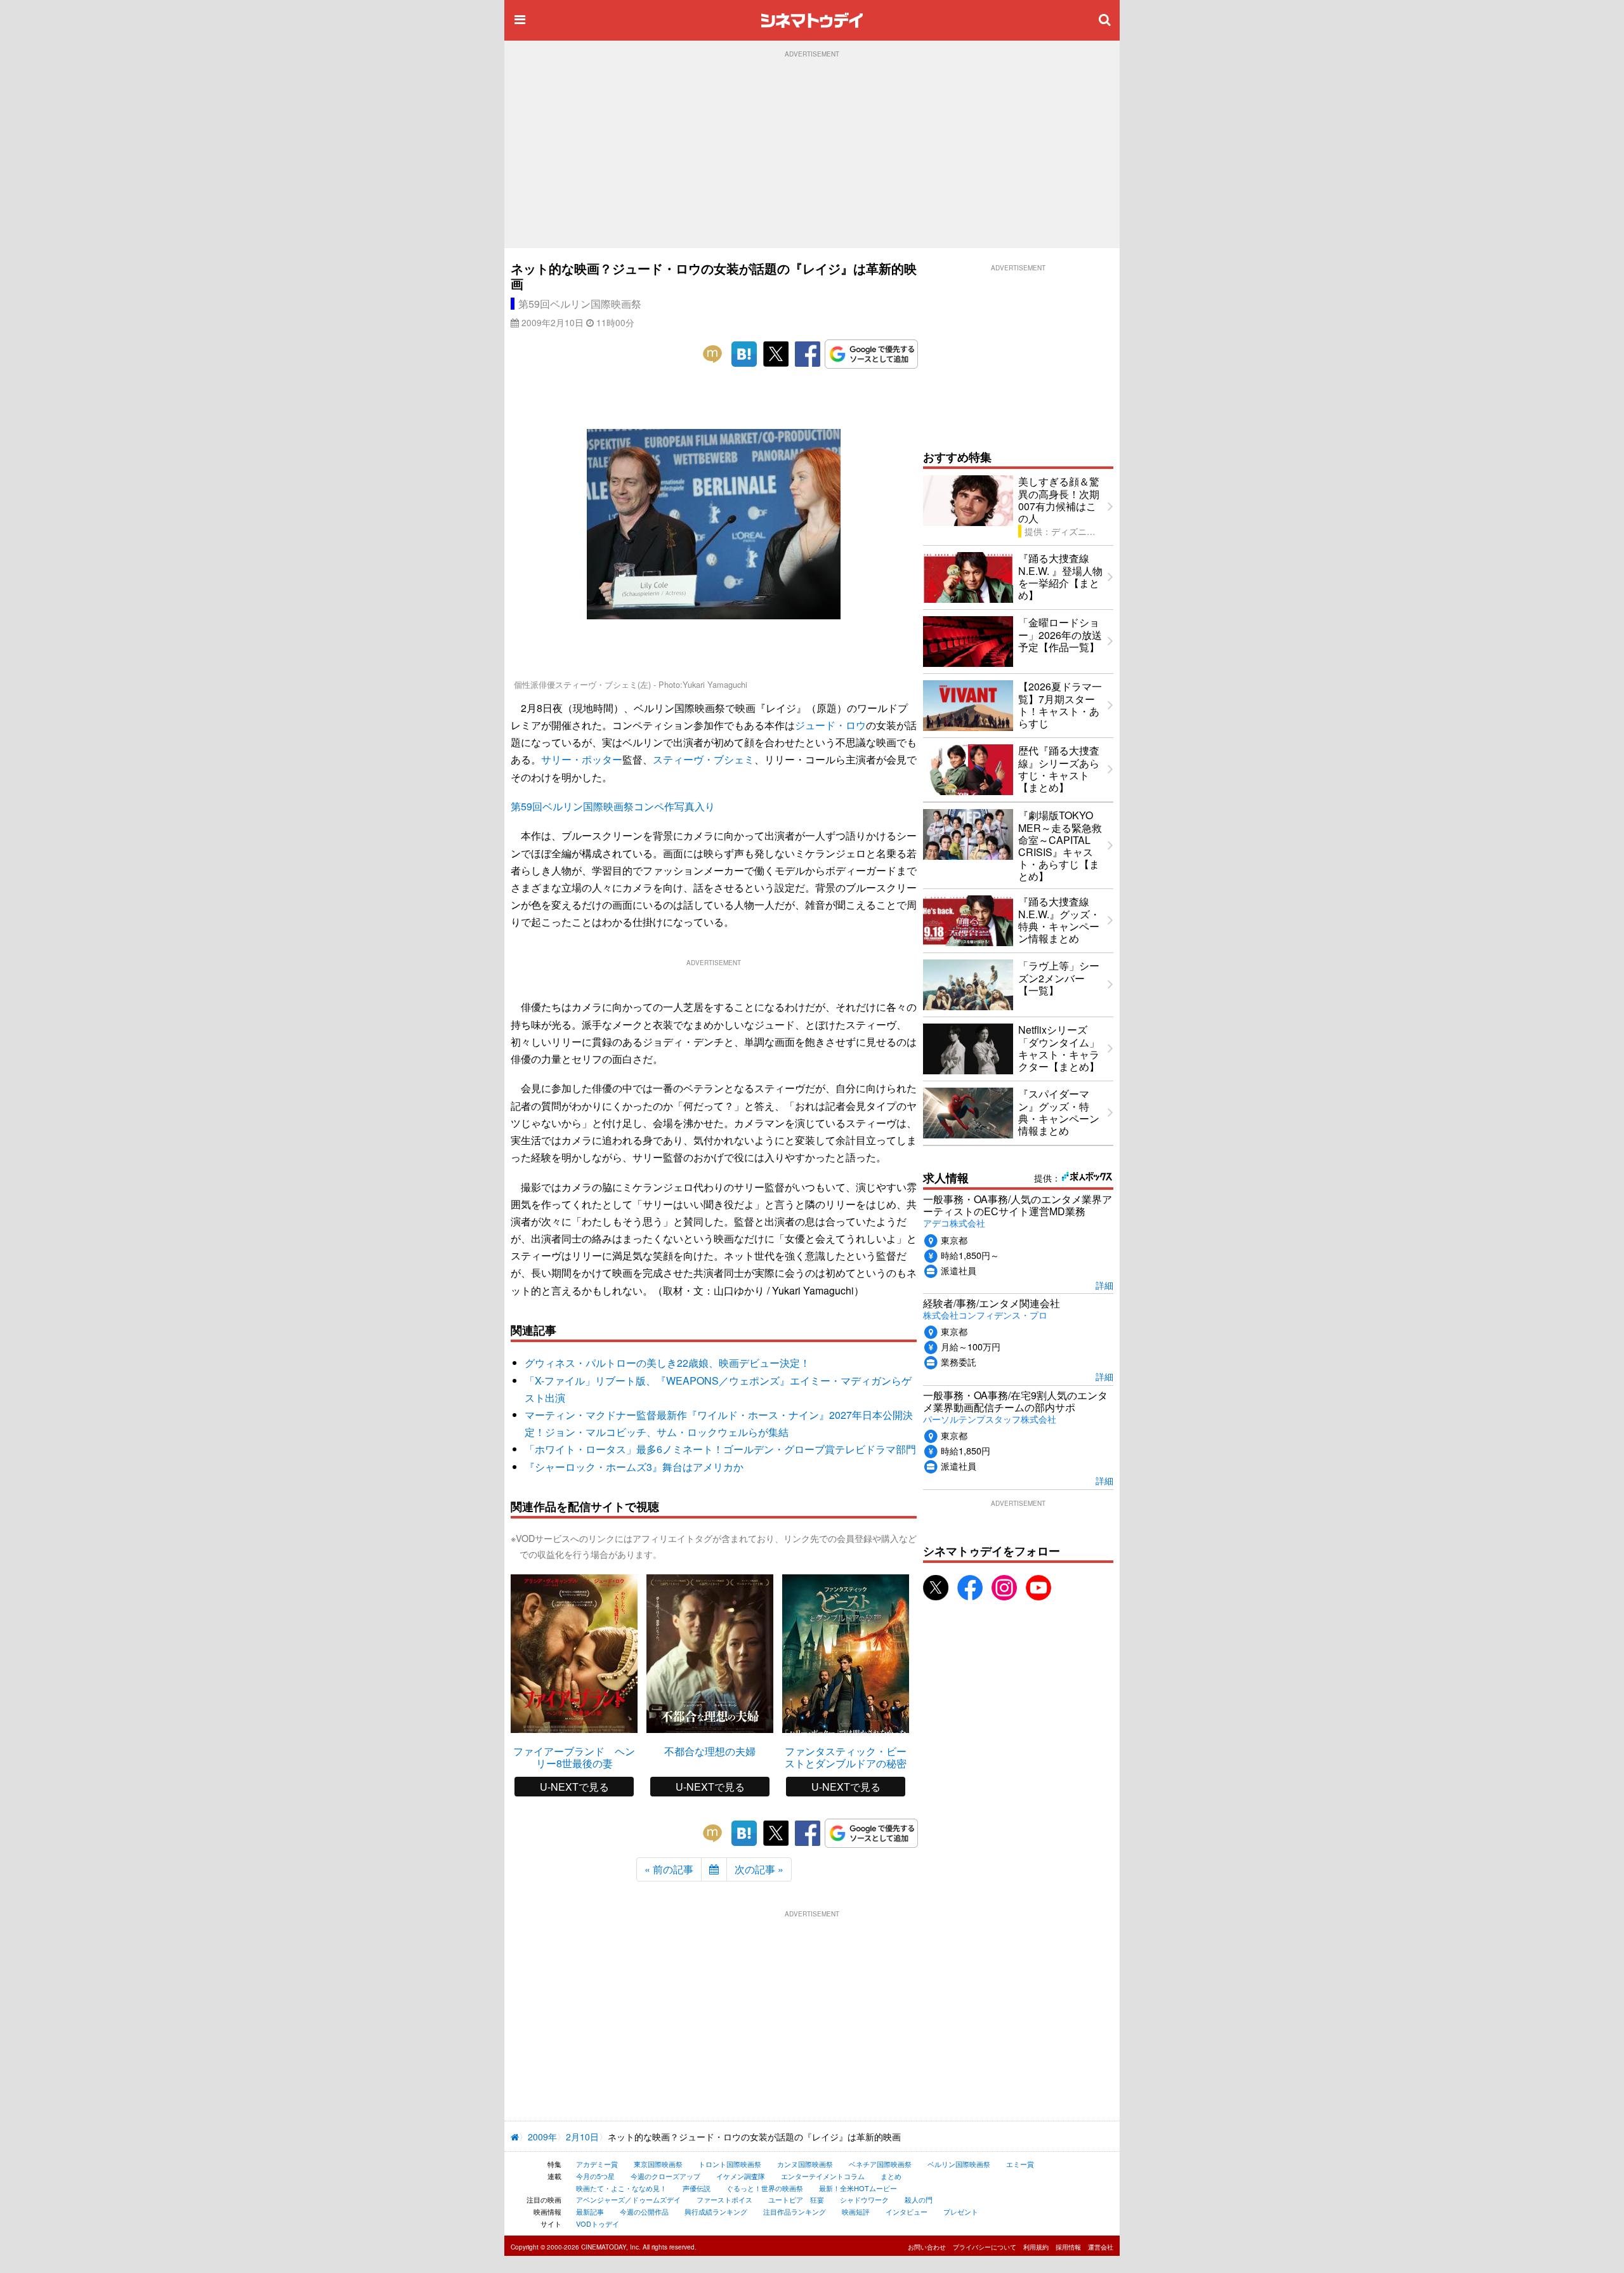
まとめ (891, 2176)
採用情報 (1068, 2247)
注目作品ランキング (795, 2211)
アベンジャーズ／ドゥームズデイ (628, 2199)
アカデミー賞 (597, 2164)
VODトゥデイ (598, 2224)
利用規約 (1036, 2247)
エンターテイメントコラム (823, 2176)
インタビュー (907, 2211)
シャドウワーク (864, 2199)
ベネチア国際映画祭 (880, 2164)
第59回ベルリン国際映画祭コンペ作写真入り (613, 806)
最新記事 (590, 2211)
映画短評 (856, 2211)
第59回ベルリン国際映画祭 (580, 304)
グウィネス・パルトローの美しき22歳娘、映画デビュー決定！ (667, 1363)
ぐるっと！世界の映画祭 (765, 2188)
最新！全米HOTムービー (858, 2188)
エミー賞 (1020, 2164)
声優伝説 (697, 2188)
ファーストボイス (724, 2199)
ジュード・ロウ (830, 725)
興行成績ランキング (716, 2211)
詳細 (1104, 1285)
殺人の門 (919, 2199)
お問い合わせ (927, 2247)
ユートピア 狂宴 (796, 2199)
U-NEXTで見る (574, 1787)
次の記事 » (759, 1869)
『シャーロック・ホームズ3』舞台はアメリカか (634, 1467)
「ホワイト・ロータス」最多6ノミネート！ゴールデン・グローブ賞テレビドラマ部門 (720, 1449)
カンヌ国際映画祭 (805, 2164)
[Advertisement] (812, 153)
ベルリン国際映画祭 (959, 2164)
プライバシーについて (985, 2247)
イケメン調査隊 (741, 2176)
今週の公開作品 (644, 2211)
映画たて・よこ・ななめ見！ (621, 2188)
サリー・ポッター (582, 759)
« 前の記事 (669, 1869)
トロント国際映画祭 (730, 2164)
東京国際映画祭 (658, 2164)
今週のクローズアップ (665, 2176)
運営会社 (1101, 2247)
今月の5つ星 (595, 2176)
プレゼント (961, 2211)
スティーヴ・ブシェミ (704, 759)
